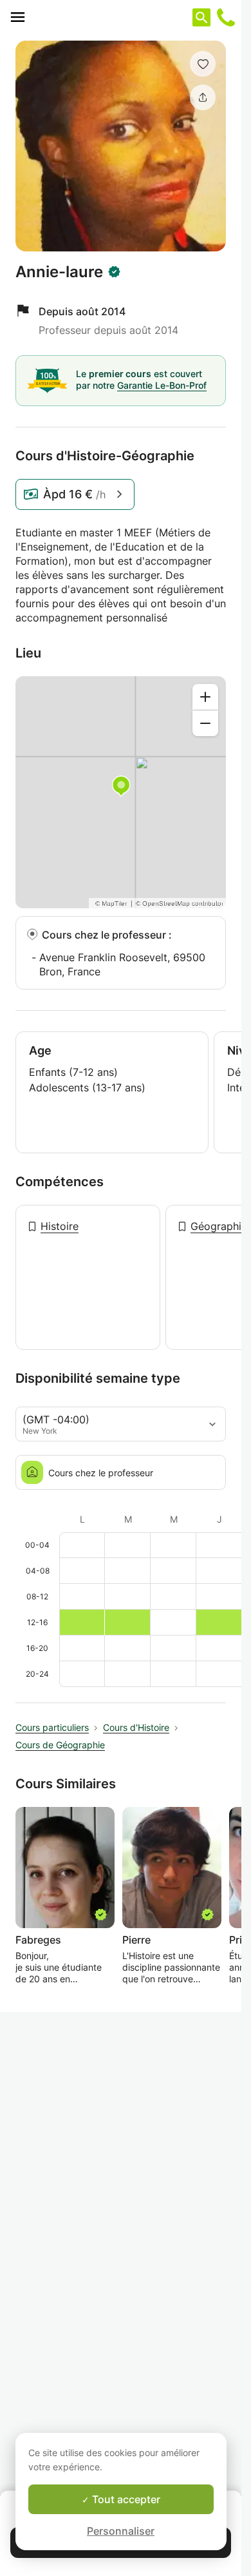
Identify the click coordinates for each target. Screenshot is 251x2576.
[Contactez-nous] (226, 17)
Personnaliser (121, 2531)
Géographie (219, 1226)
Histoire (60, 1226)
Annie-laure (59, 272)
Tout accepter (125, 2499)
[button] (203, 64)
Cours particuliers (52, 1727)
